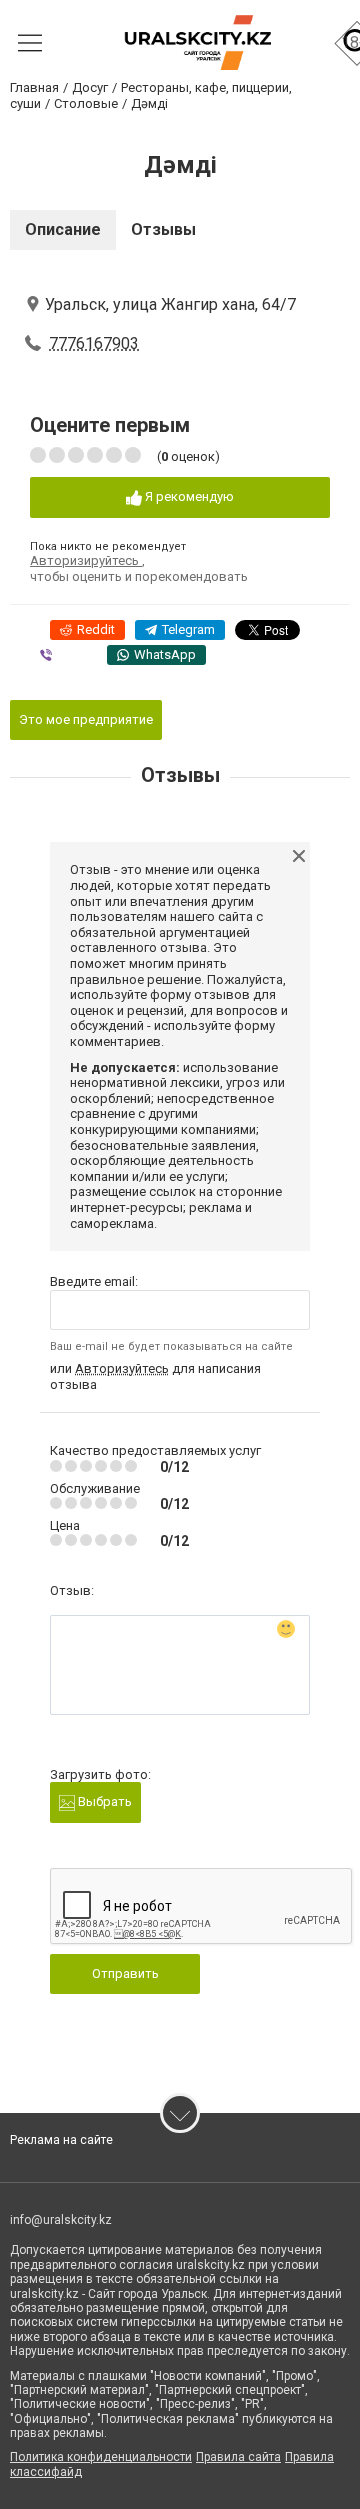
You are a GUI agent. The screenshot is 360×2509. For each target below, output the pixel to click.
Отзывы (163, 229)
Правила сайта (238, 2457)
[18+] (197, 42)
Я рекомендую (188, 496)
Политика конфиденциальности (101, 2457)
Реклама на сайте (61, 2140)
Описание (63, 229)
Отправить (125, 1973)
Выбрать (103, 1801)
